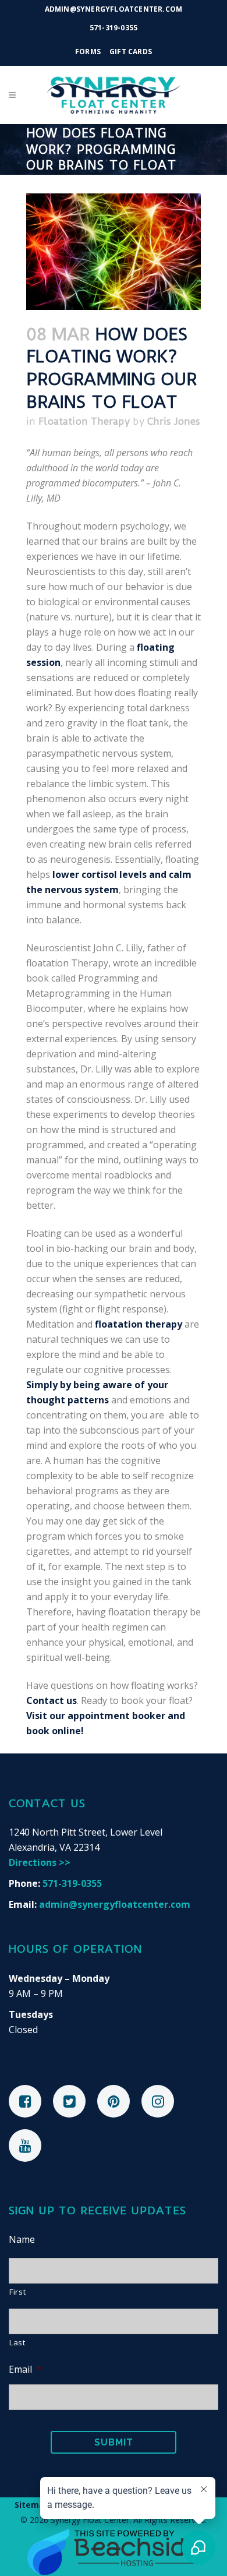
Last (17, 2342)
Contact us (52, 1700)
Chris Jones (174, 421)
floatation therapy (139, 1324)
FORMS (88, 52)
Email (25, 2369)
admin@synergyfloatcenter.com (115, 1904)
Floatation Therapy (84, 421)
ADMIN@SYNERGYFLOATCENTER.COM (114, 9)
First (17, 2292)
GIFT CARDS (131, 52)
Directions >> (40, 1862)
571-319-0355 (114, 28)
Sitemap (32, 2505)
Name (22, 2240)
